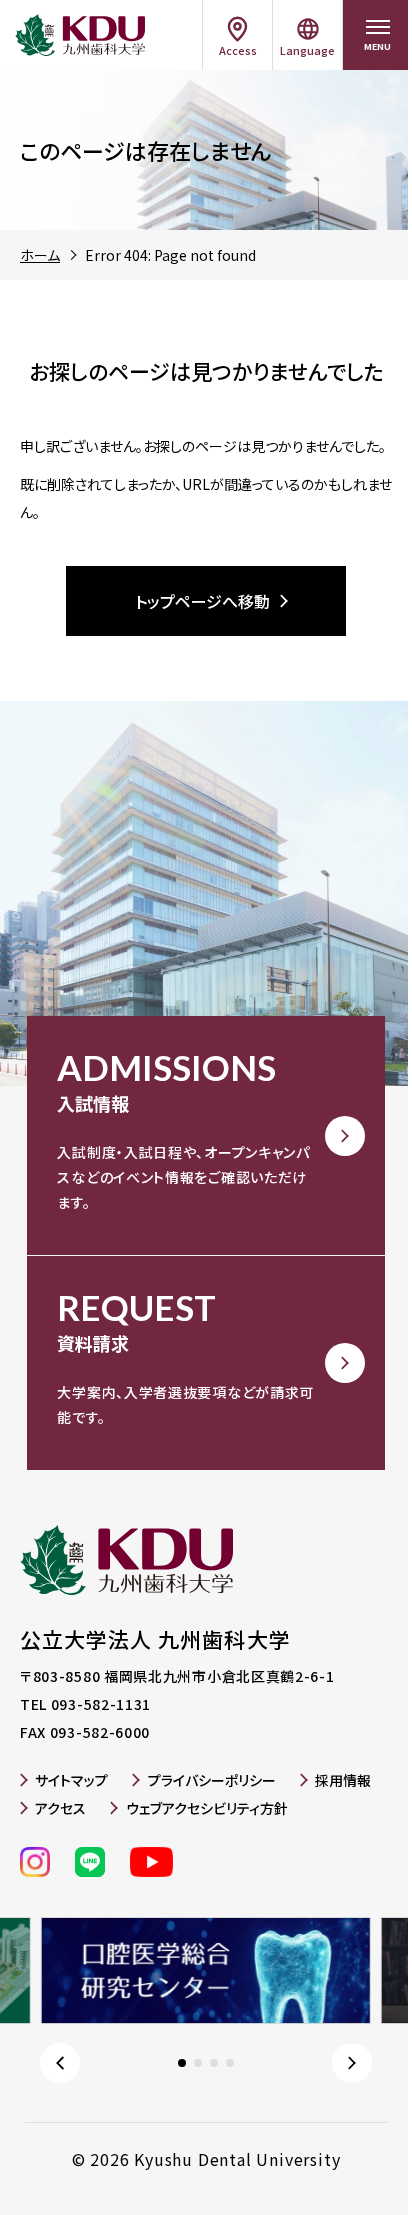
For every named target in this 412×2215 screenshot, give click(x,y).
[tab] (182, 2063)
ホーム (40, 255)
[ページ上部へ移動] (372, 2170)
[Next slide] (352, 2063)
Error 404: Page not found (170, 255)
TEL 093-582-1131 (85, 1704)
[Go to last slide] (60, 2063)
